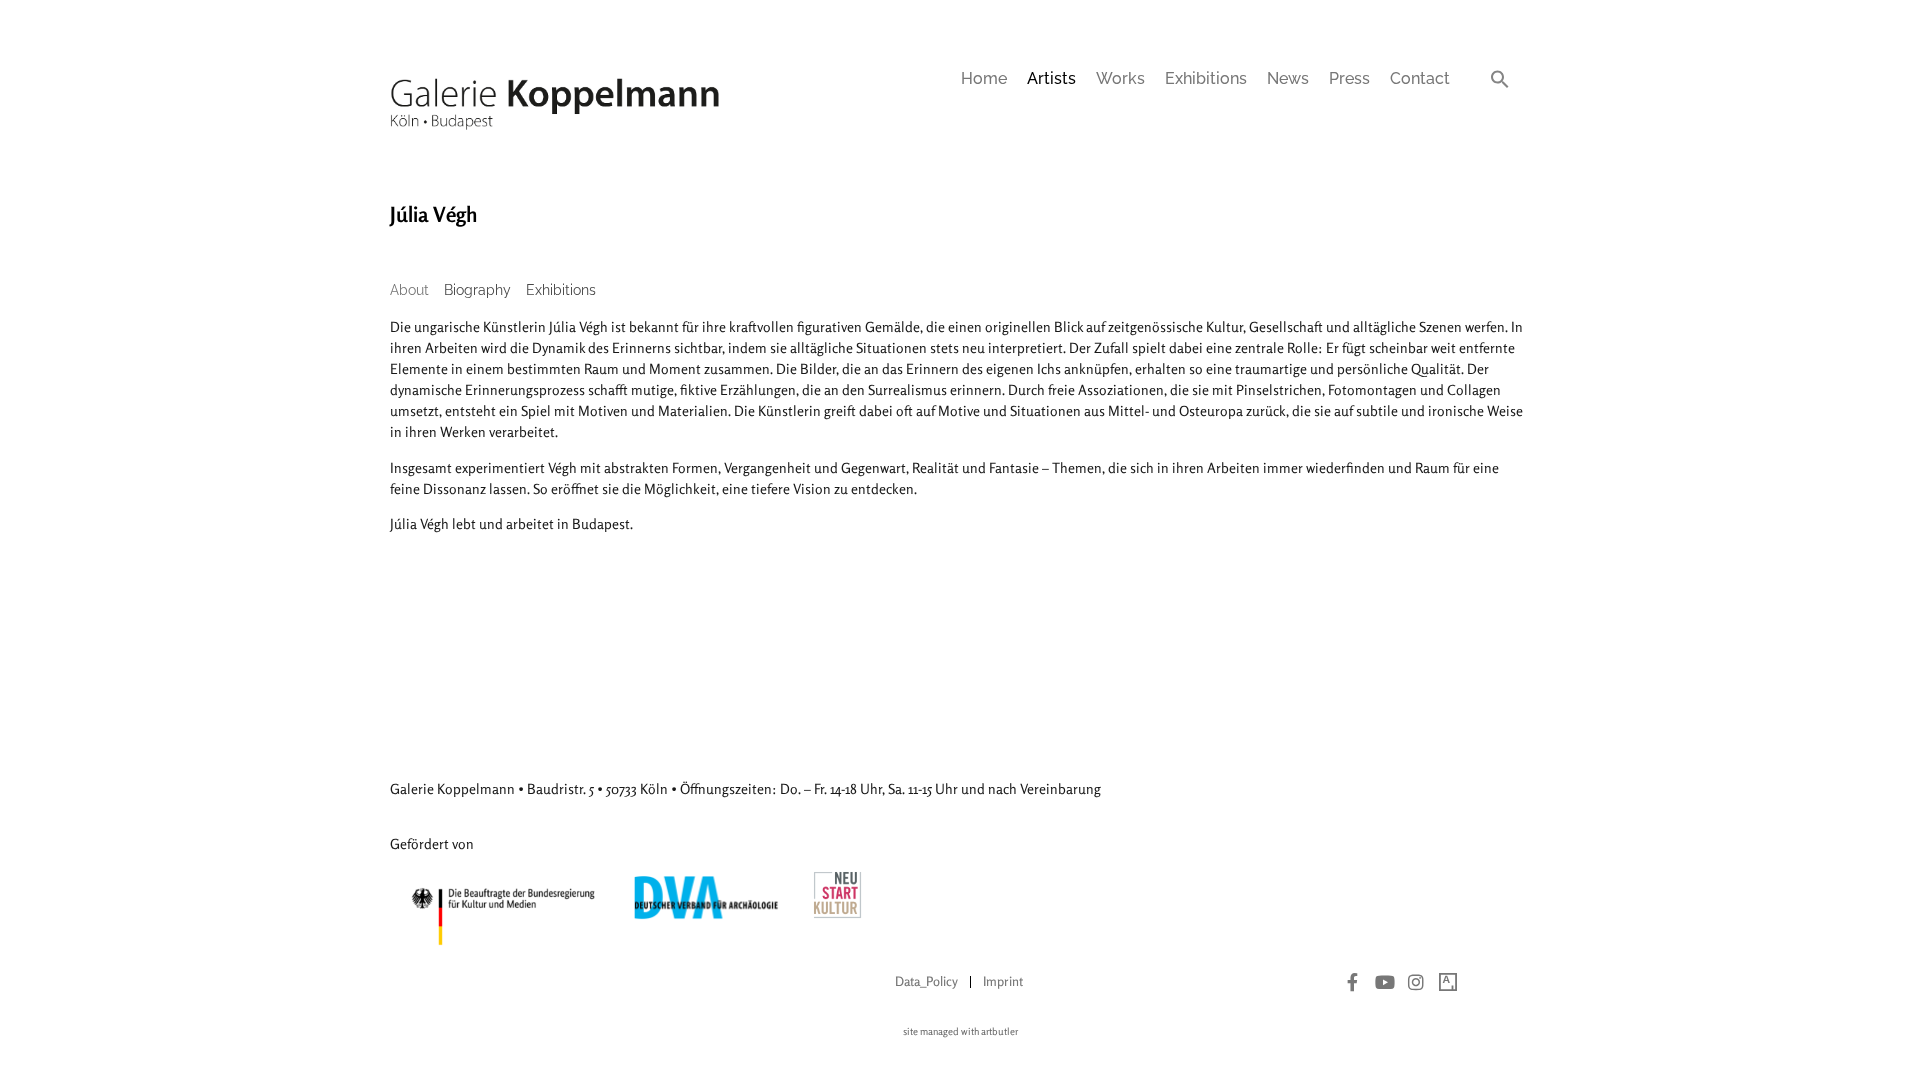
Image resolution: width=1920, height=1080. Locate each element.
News (1288, 78)
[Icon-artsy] (1448, 982)
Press (1349, 78)
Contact (1420, 78)
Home (984, 78)
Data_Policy (926, 981)
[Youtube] (1385, 982)
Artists (1051, 78)
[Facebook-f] (1353, 982)
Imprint (1003, 981)
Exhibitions (1206, 78)
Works (1120, 78)
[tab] (409, 290)
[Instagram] (1416, 982)
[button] (1500, 79)
